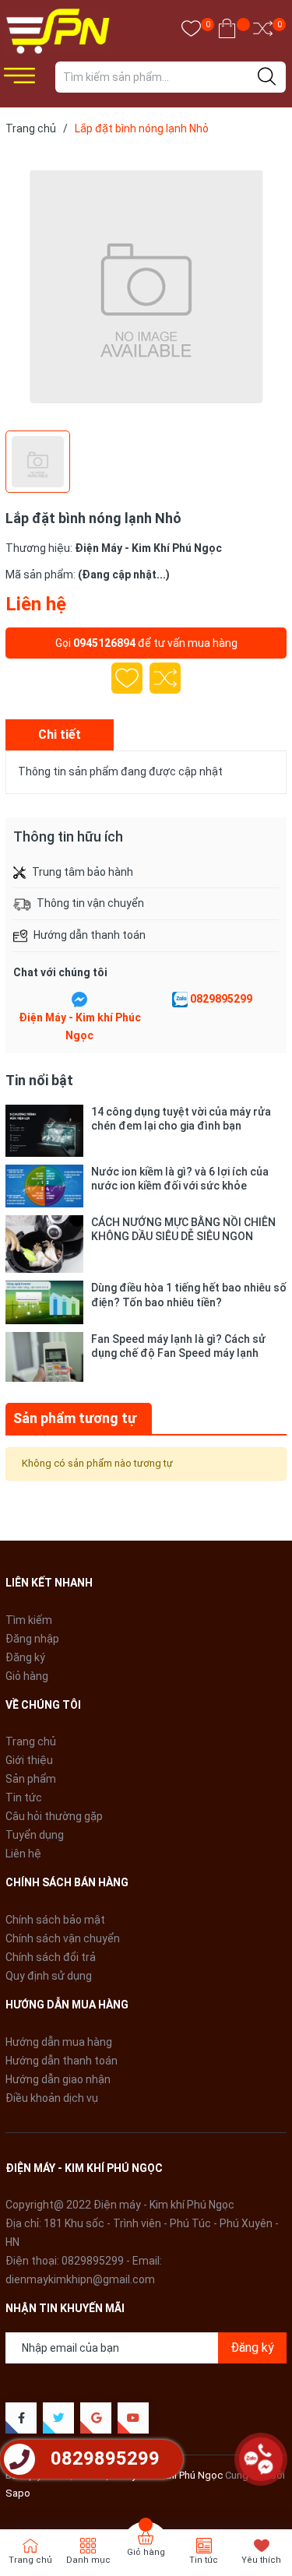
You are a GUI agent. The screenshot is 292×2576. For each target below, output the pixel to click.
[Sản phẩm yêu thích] (191, 32)
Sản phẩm (31, 1779)
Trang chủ (31, 1741)
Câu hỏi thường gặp (54, 1816)
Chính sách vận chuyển (63, 1938)
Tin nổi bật (39, 1080)
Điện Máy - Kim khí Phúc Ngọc (80, 1027)
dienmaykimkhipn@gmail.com (80, 2279)
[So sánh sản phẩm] (263, 32)
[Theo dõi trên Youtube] (133, 2418)
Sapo (18, 2493)
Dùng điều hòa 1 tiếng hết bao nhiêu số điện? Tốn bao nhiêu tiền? (189, 1295)
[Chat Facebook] (79, 1000)
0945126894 (104, 643)
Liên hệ (23, 1854)
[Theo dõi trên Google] (96, 2418)
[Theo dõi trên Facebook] (21, 2418)
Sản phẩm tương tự (75, 1418)
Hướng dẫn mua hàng (59, 2042)
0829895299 (221, 999)
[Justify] (267, 77)
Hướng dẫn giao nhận (58, 2079)
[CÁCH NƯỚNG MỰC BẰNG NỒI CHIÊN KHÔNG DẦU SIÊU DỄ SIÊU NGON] (44, 1244)
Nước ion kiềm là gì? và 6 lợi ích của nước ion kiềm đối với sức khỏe (180, 1179)
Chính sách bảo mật (55, 1920)
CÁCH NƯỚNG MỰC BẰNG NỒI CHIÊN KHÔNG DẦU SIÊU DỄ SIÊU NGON (183, 1229)
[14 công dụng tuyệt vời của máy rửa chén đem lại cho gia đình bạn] (44, 1131)
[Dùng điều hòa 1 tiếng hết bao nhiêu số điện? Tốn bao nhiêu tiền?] (44, 1302)
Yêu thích (261, 2560)
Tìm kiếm (29, 1620)
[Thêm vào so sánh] (165, 678)
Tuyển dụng (35, 1835)
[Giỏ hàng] (227, 32)
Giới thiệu (29, 1760)
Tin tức (24, 1798)
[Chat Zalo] (180, 1000)
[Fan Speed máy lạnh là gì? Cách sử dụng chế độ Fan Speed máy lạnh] (44, 1357)
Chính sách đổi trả (51, 1957)
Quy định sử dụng (49, 1976)
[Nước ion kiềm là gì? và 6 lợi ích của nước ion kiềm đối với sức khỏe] (44, 1186)
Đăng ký (25, 1657)
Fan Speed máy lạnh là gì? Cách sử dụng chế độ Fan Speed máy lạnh (178, 1346)
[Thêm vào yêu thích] (127, 678)
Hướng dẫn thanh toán (62, 2061)
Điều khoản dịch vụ (52, 2098)
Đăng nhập (32, 1639)
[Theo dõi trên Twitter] (58, 2418)
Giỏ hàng (27, 1676)
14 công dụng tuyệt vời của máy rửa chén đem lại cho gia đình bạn (181, 1119)
